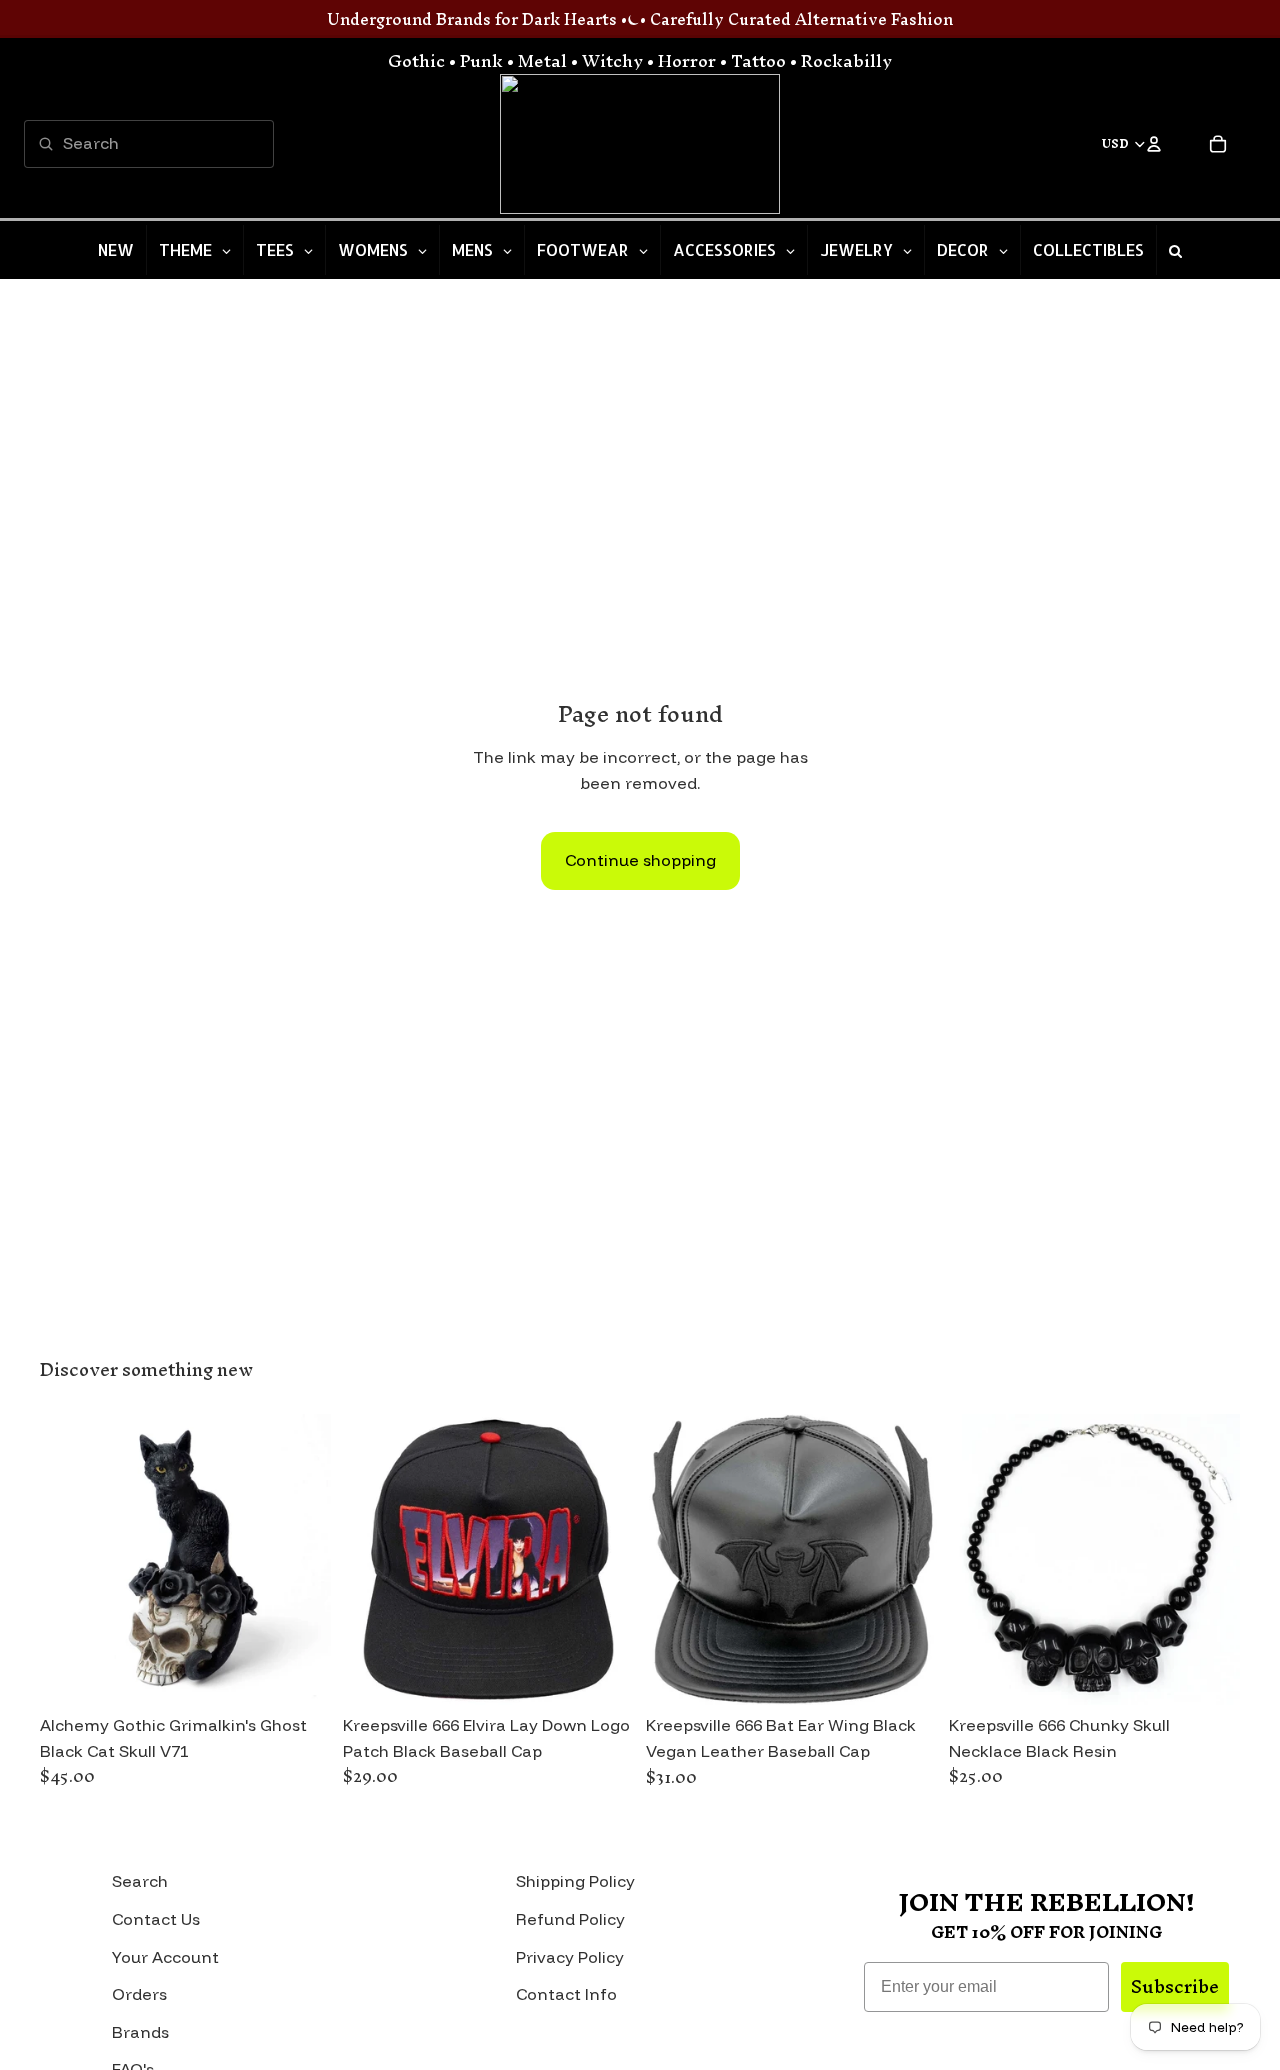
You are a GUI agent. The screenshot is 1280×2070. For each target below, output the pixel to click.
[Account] (1154, 144)
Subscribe (1175, 1986)
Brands (140, 2032)
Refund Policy (570, 1919)
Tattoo (758, 60)
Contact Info (566, 1994)
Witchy (612, 60)
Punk (481, 60)
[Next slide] (301, 1560)
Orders (139, 1994)
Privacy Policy (570, 1957)
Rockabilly (846, 60)
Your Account (165, 1957)
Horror (687, 60)
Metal (542, 60)
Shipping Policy (575, 1881)
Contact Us (156, 1919)
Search (140, 1881)
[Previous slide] (70, 1560)
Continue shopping (640, 860)
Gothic (416, 60)
